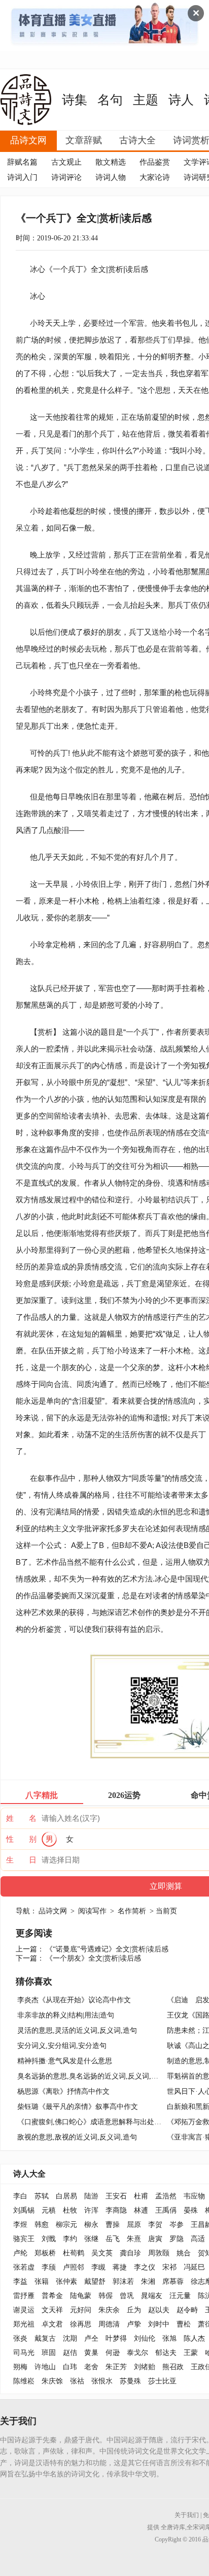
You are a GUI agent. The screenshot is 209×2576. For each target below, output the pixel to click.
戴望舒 (95, 2282)
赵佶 (70, 2353)
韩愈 (42, 2225)
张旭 (169, 2338)
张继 (91, 2239)
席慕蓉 (173, 2282)
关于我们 (187, 2515)
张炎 (20, 2338)
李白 (20, 2196)
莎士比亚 (162, 2381)
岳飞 (113, 2239)
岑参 (177, 2225)
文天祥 (52, 2310)
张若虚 (24, 2267)
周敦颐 (159, 2253)
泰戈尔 (137, 2353)
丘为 (134, 2310)
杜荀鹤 (74, 2253)
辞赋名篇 (22, 162)
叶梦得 (116, 2338)
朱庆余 (109, 2310)
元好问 (81, 2310)
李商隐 (116, 2210)
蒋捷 (120, 2267)
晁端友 (152, 2296)
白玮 (70, 2367)
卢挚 (134, 2324)
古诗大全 (137, 140)
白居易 (66, 2196)
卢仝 (91, 2338)
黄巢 (91, 2353)
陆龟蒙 (81, 2296)
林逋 (141, 2210)
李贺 (155, 2225)
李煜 (20, 2225)
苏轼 (42, 2196)
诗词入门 (22, 177)
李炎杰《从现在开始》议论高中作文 (74, 2000)
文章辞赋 (84, 140)
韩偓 (106, 2296)
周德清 (109, 2324)
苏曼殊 (130, 2381)
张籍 (42, 2282)
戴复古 (45, 2338)
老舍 (91, 2367)
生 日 (21, 1860)
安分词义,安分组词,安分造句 (62, 2046)
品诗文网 (28, 140)
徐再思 (81, 2324)
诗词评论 (66, 177)
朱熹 (134, 2239)
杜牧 (70, 2210)
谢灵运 (24, 2310)
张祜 (77, 2381)
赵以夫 (159, 2310)
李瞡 (98, 2267)
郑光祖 (24, 2324)
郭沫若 (123, 2282)
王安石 (116, 2196)
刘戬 (49, 2239)
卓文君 (52, 2324)
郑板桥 (45, 2253)
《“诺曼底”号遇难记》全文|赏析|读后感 (107, 1949)
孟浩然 (166, 2196)
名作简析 (132, 1911)
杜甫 (141, 2196)
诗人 (181, 100)
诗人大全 (29, 2174)
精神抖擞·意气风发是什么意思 (65, 2061)
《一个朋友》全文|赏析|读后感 (93, 1958)
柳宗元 (66, 2225)
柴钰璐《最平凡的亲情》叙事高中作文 (78, 2107)
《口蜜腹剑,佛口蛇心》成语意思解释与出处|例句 (94, 2122)
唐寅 (155, 2239)
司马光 (24, 2353)
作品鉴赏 (155, 162)
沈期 (70, 2338)
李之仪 (145, 2267)
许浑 (91, 2210)
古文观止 (66, 162)
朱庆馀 (52, 2381)
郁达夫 (166, 2353)
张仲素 (66, 2282)
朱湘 (148, 2282)
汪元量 (180, 2296)
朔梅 (20, 2367)
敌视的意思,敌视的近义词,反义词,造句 (77, 2137)
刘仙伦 (145, 2338)
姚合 (184, 2253)
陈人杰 (194, 2338)
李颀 (49, 2267)
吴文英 (102, 2253)
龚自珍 (130, 2253)
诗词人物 (111, 177)
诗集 (75, 100)
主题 (146, 100)
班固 (49, 2353)
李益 (20, 2282)
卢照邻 (74, 2267)
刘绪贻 (145, 2367)
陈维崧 (24, 2381)
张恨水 (102, 2381)
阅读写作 (92, 1911)
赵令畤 (187, 2310)
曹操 (113, 2225)
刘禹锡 (24, 2210)
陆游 (91, 2196)
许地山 (45, 2367)
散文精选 (111, 162)
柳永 (91, 2225)
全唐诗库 (173, 2527)
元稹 (49, 2210)
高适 (198, 2239)
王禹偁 (166, 2210)
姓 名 (21, 1818)
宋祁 (169, 2267)
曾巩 (127, 2296)
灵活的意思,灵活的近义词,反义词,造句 (77, 2030)
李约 (70, 2239)
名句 (110, 100)
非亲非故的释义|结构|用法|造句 (66, 2015)
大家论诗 (155, 177)
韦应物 (194, 2196)
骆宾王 (24, 2239)
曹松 (184, 2324)
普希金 (52, 2296)
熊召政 (173, 2367)
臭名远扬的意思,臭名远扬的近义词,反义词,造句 (91, 2076)
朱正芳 (116, 2367)
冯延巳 (194, 2267)
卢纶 (20, 2253)
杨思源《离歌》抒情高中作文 (63, 2091)
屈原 (134, 2225)
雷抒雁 (24, 2296)
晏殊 (191, 2210)
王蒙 (191, 2353)
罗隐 (177, 2239)
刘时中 (159, 2324)
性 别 (21, 1839)
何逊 (113, 2353)
